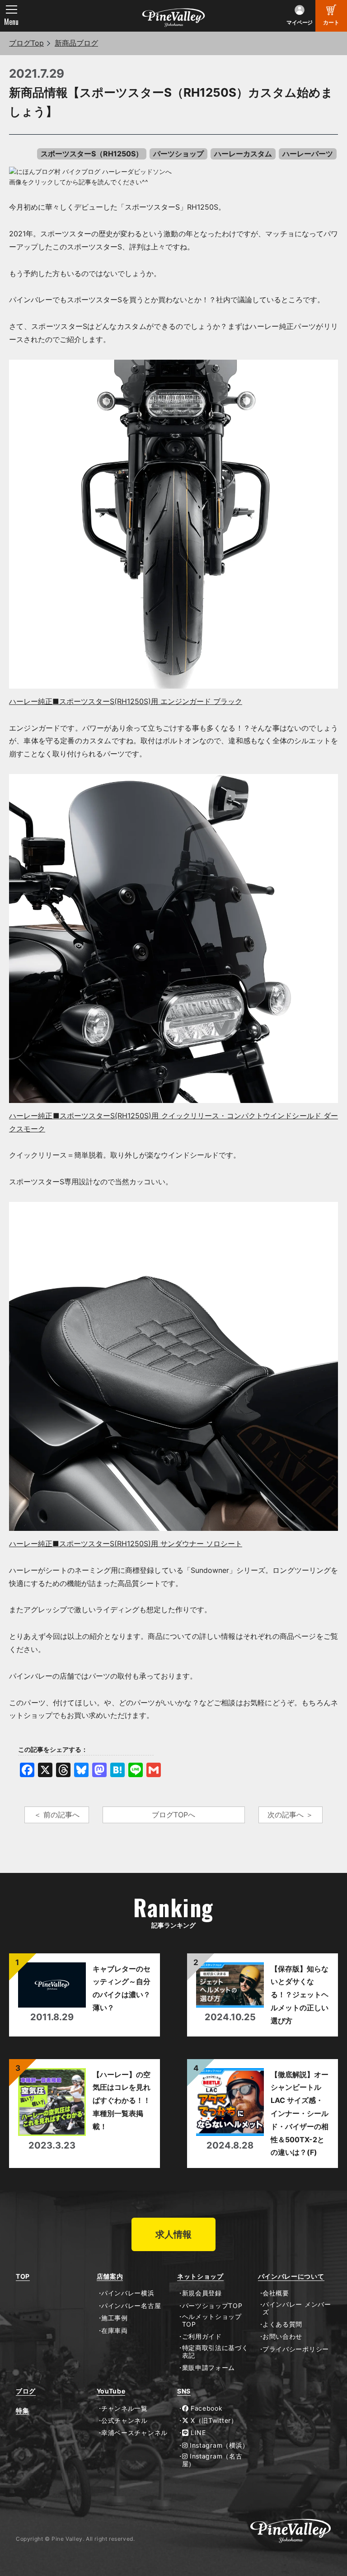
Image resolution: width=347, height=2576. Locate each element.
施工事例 (115, 2318)
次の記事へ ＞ (290, 1815)
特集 (22, 2411)
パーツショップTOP (212, 2306)
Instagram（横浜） (218, 2445)
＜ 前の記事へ (57, 1815)
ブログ (26, 2391)
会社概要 (276, 2293)
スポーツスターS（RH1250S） (92, 154)
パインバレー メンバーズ (297, 2308)
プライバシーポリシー (296, 2349)
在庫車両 (115, 2331)
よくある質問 (282, 2324)
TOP (23, 2276)
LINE (197, 2433)
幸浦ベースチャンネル (134, 2433)
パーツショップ (178, 154)
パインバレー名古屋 (131, 2306)
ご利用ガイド (202, 2337)
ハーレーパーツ (308, 154)
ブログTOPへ (173, 1815)
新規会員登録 (202, 2293)
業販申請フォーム (209, 2368)
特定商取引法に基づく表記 (215, 2352)
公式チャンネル (124, 2421)
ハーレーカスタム (243, 154)
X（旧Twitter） (213, 2421)
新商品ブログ (76, 43)
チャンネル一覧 (124, 2408)
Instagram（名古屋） (212, 2460)
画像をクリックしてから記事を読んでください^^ (79, 182)
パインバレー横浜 (128, 2293)
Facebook (205, 2408)
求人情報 (173, 2234)
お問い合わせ (282, 2337)
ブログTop (26, 43)
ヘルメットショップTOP (212, 2320)
